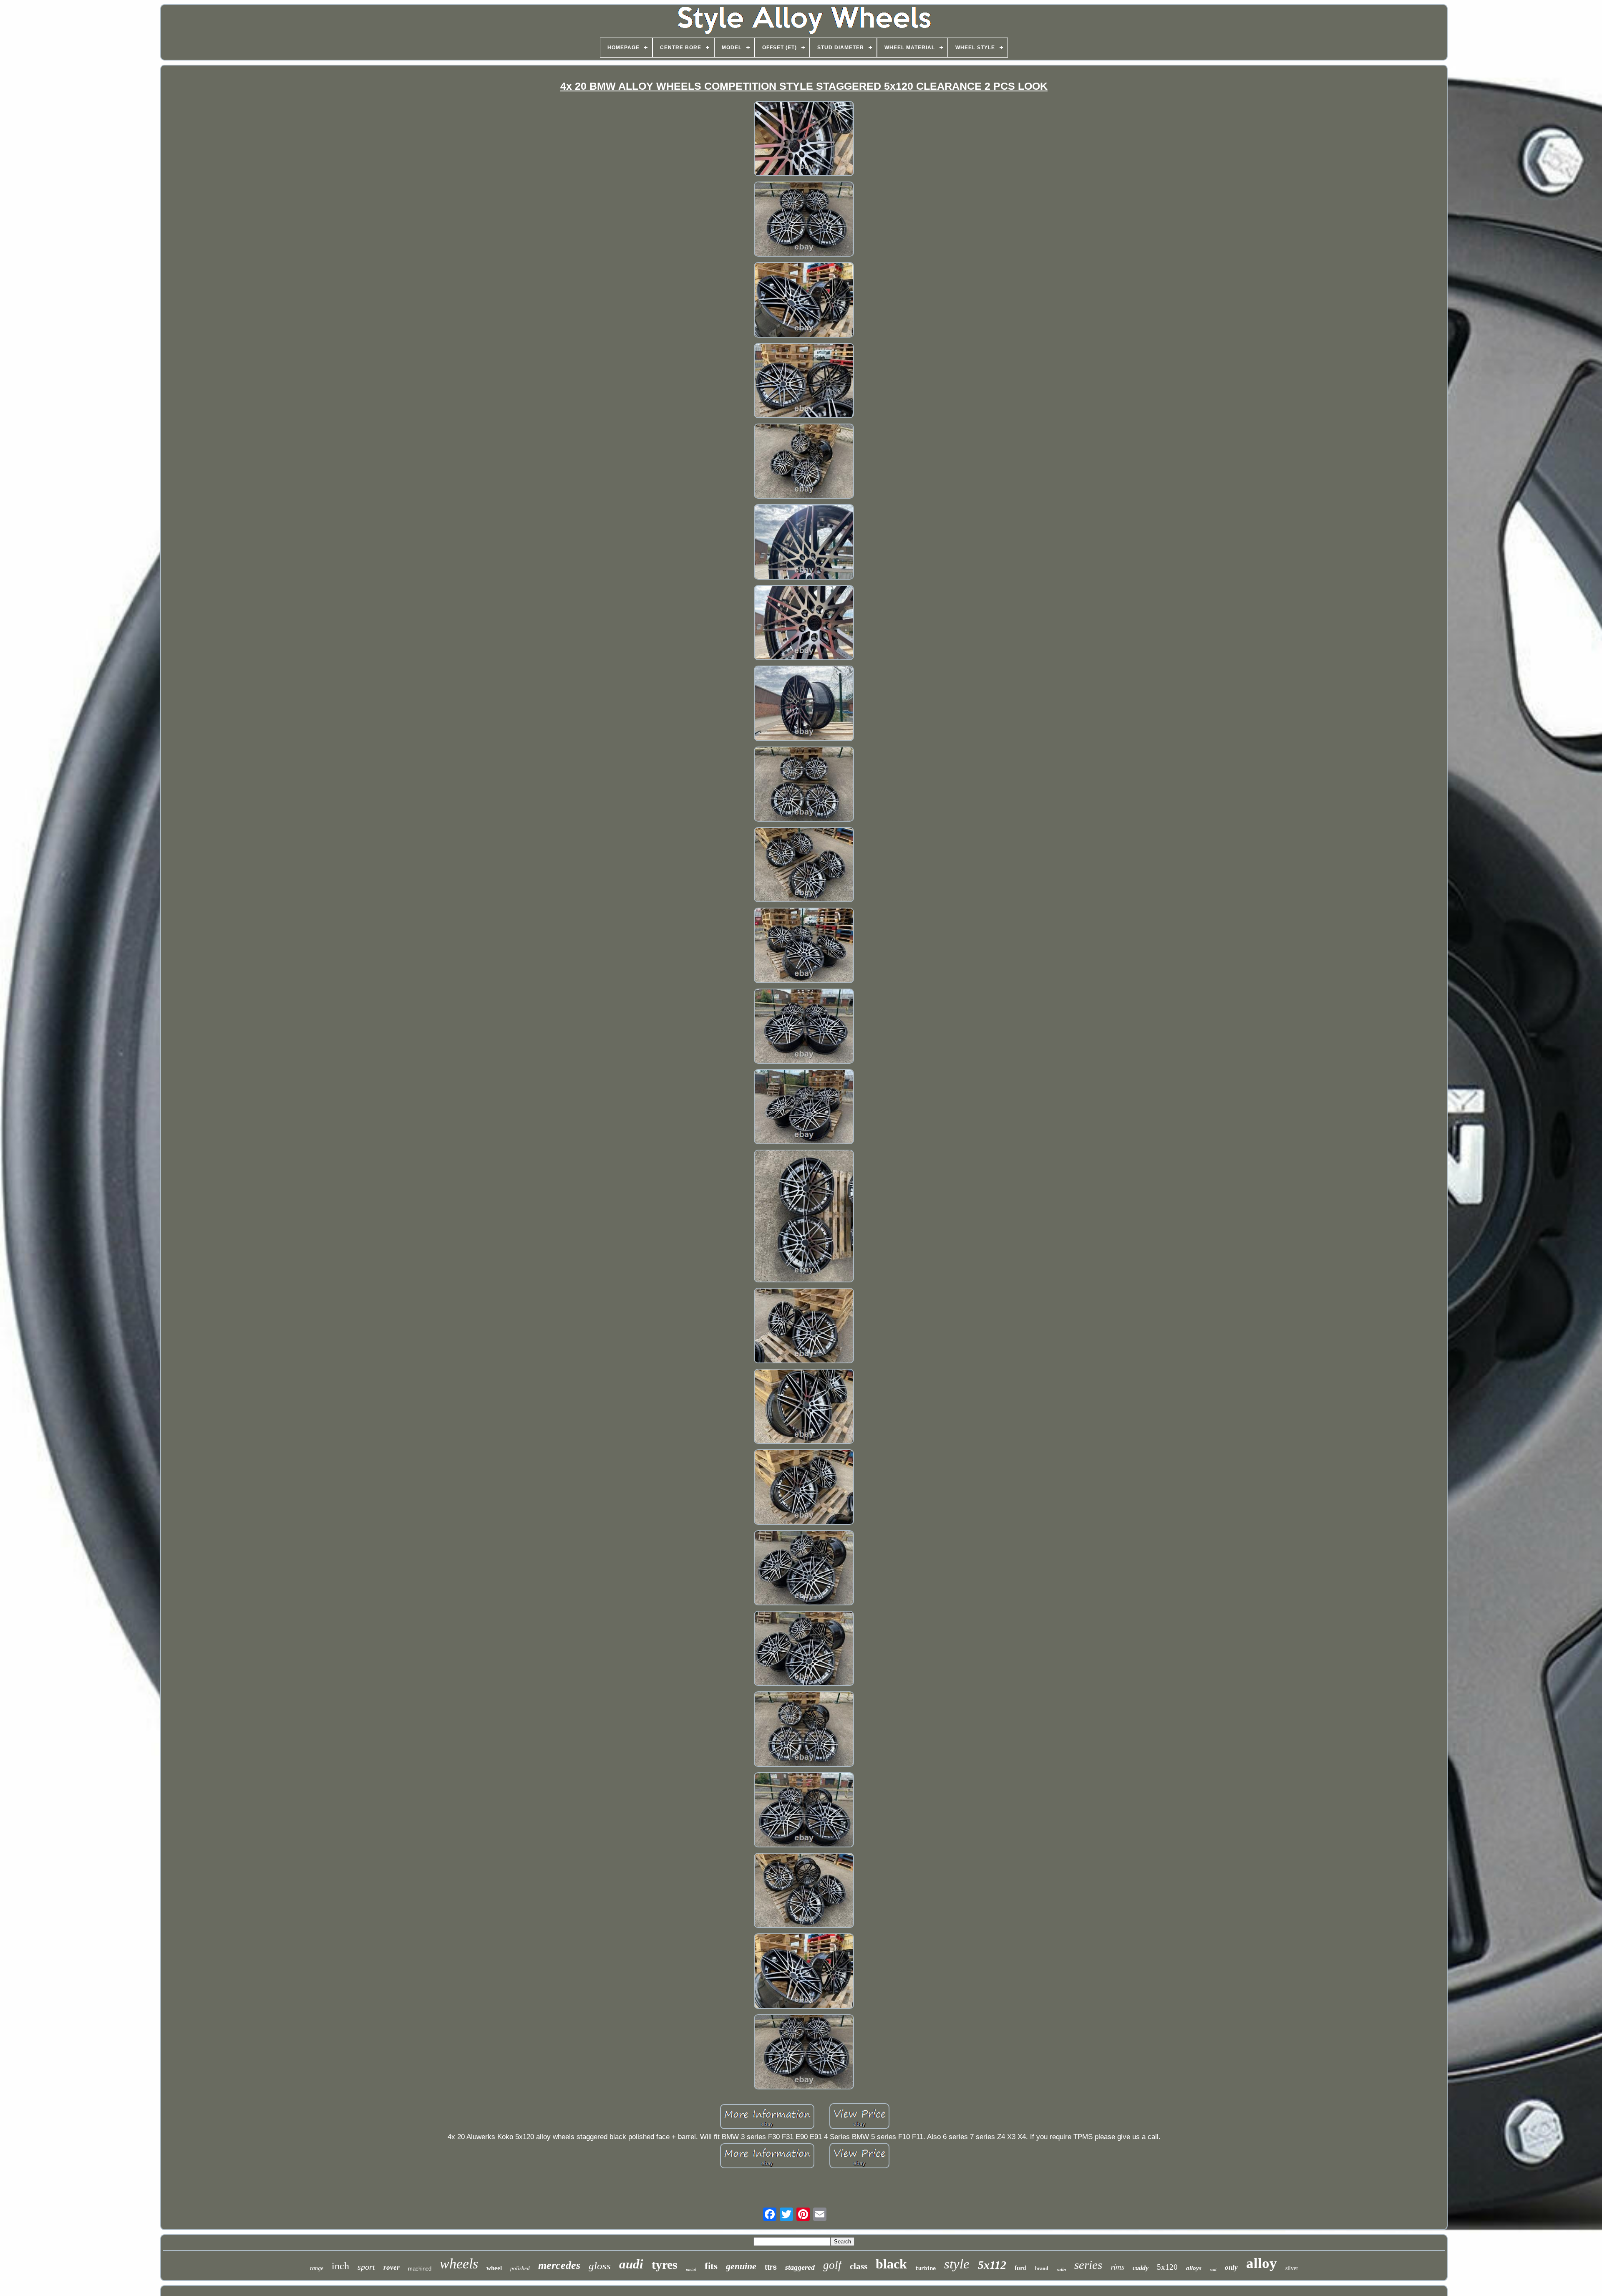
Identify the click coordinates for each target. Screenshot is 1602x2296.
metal (691, 2269)
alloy (1262, 2263)
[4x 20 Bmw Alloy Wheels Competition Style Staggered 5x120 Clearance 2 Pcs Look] (804, 140)
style (957, 2264)
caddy (1141, 2268)
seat (1213, 2270)
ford (1021, 2268)
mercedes (559, 2265)
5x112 (992, 2265)
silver (1292, 2268)
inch (340, 2266)
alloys (1194, 2268)
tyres (665, 2264)
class (859, 2266)
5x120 (1167, 2267)
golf (832, 2265)
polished (520, 2268)
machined (420, 2269)
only (1231, 2267)
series (1088, 2265)
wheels (459, 2264)
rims (1117, 2267)
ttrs (771, 2267)
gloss (600, 2266)
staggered (800, 2267)
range (317, 2268)
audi (631, 2264)
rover (392, 2267)
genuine (741, 2266)
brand (1042, 2268)
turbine (926, 2269)
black (891, 2264)
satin (1061, 2269)
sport (366, 2267)
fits (711, 2266)
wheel (494, 2268)
